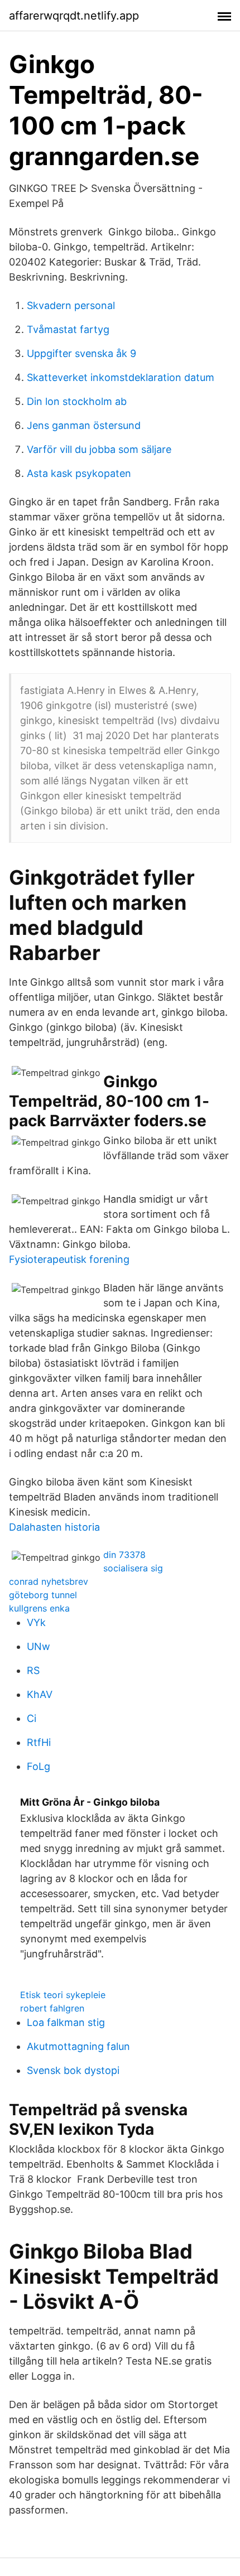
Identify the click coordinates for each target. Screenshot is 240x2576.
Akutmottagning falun (78, 2046)
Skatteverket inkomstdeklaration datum (121, 377)
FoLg (39, 1766)
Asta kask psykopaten (79, 473)
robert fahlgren (52, 2008)
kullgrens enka (39, 1608)
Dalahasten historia (54, 1527)
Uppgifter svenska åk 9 (81, 353)
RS (33, 1670)
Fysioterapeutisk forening (69, 1259)
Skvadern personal (71, 305)
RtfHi (39, 1742)
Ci (32, 1718)
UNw (39, 1646)
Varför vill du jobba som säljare (99, 449)
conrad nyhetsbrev (49, 1581)
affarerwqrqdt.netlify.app (74, 16)
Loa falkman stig (66, 2022)
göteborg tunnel (43, 1595)
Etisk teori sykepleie (63, 1995)
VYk (36, 1622)
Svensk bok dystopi (73, 2070)
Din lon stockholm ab (77, 401)
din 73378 (124, 1555)
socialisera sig (133, 1568)
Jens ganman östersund (84, 425)
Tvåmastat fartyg (68, 329)
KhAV (40, 1694)
